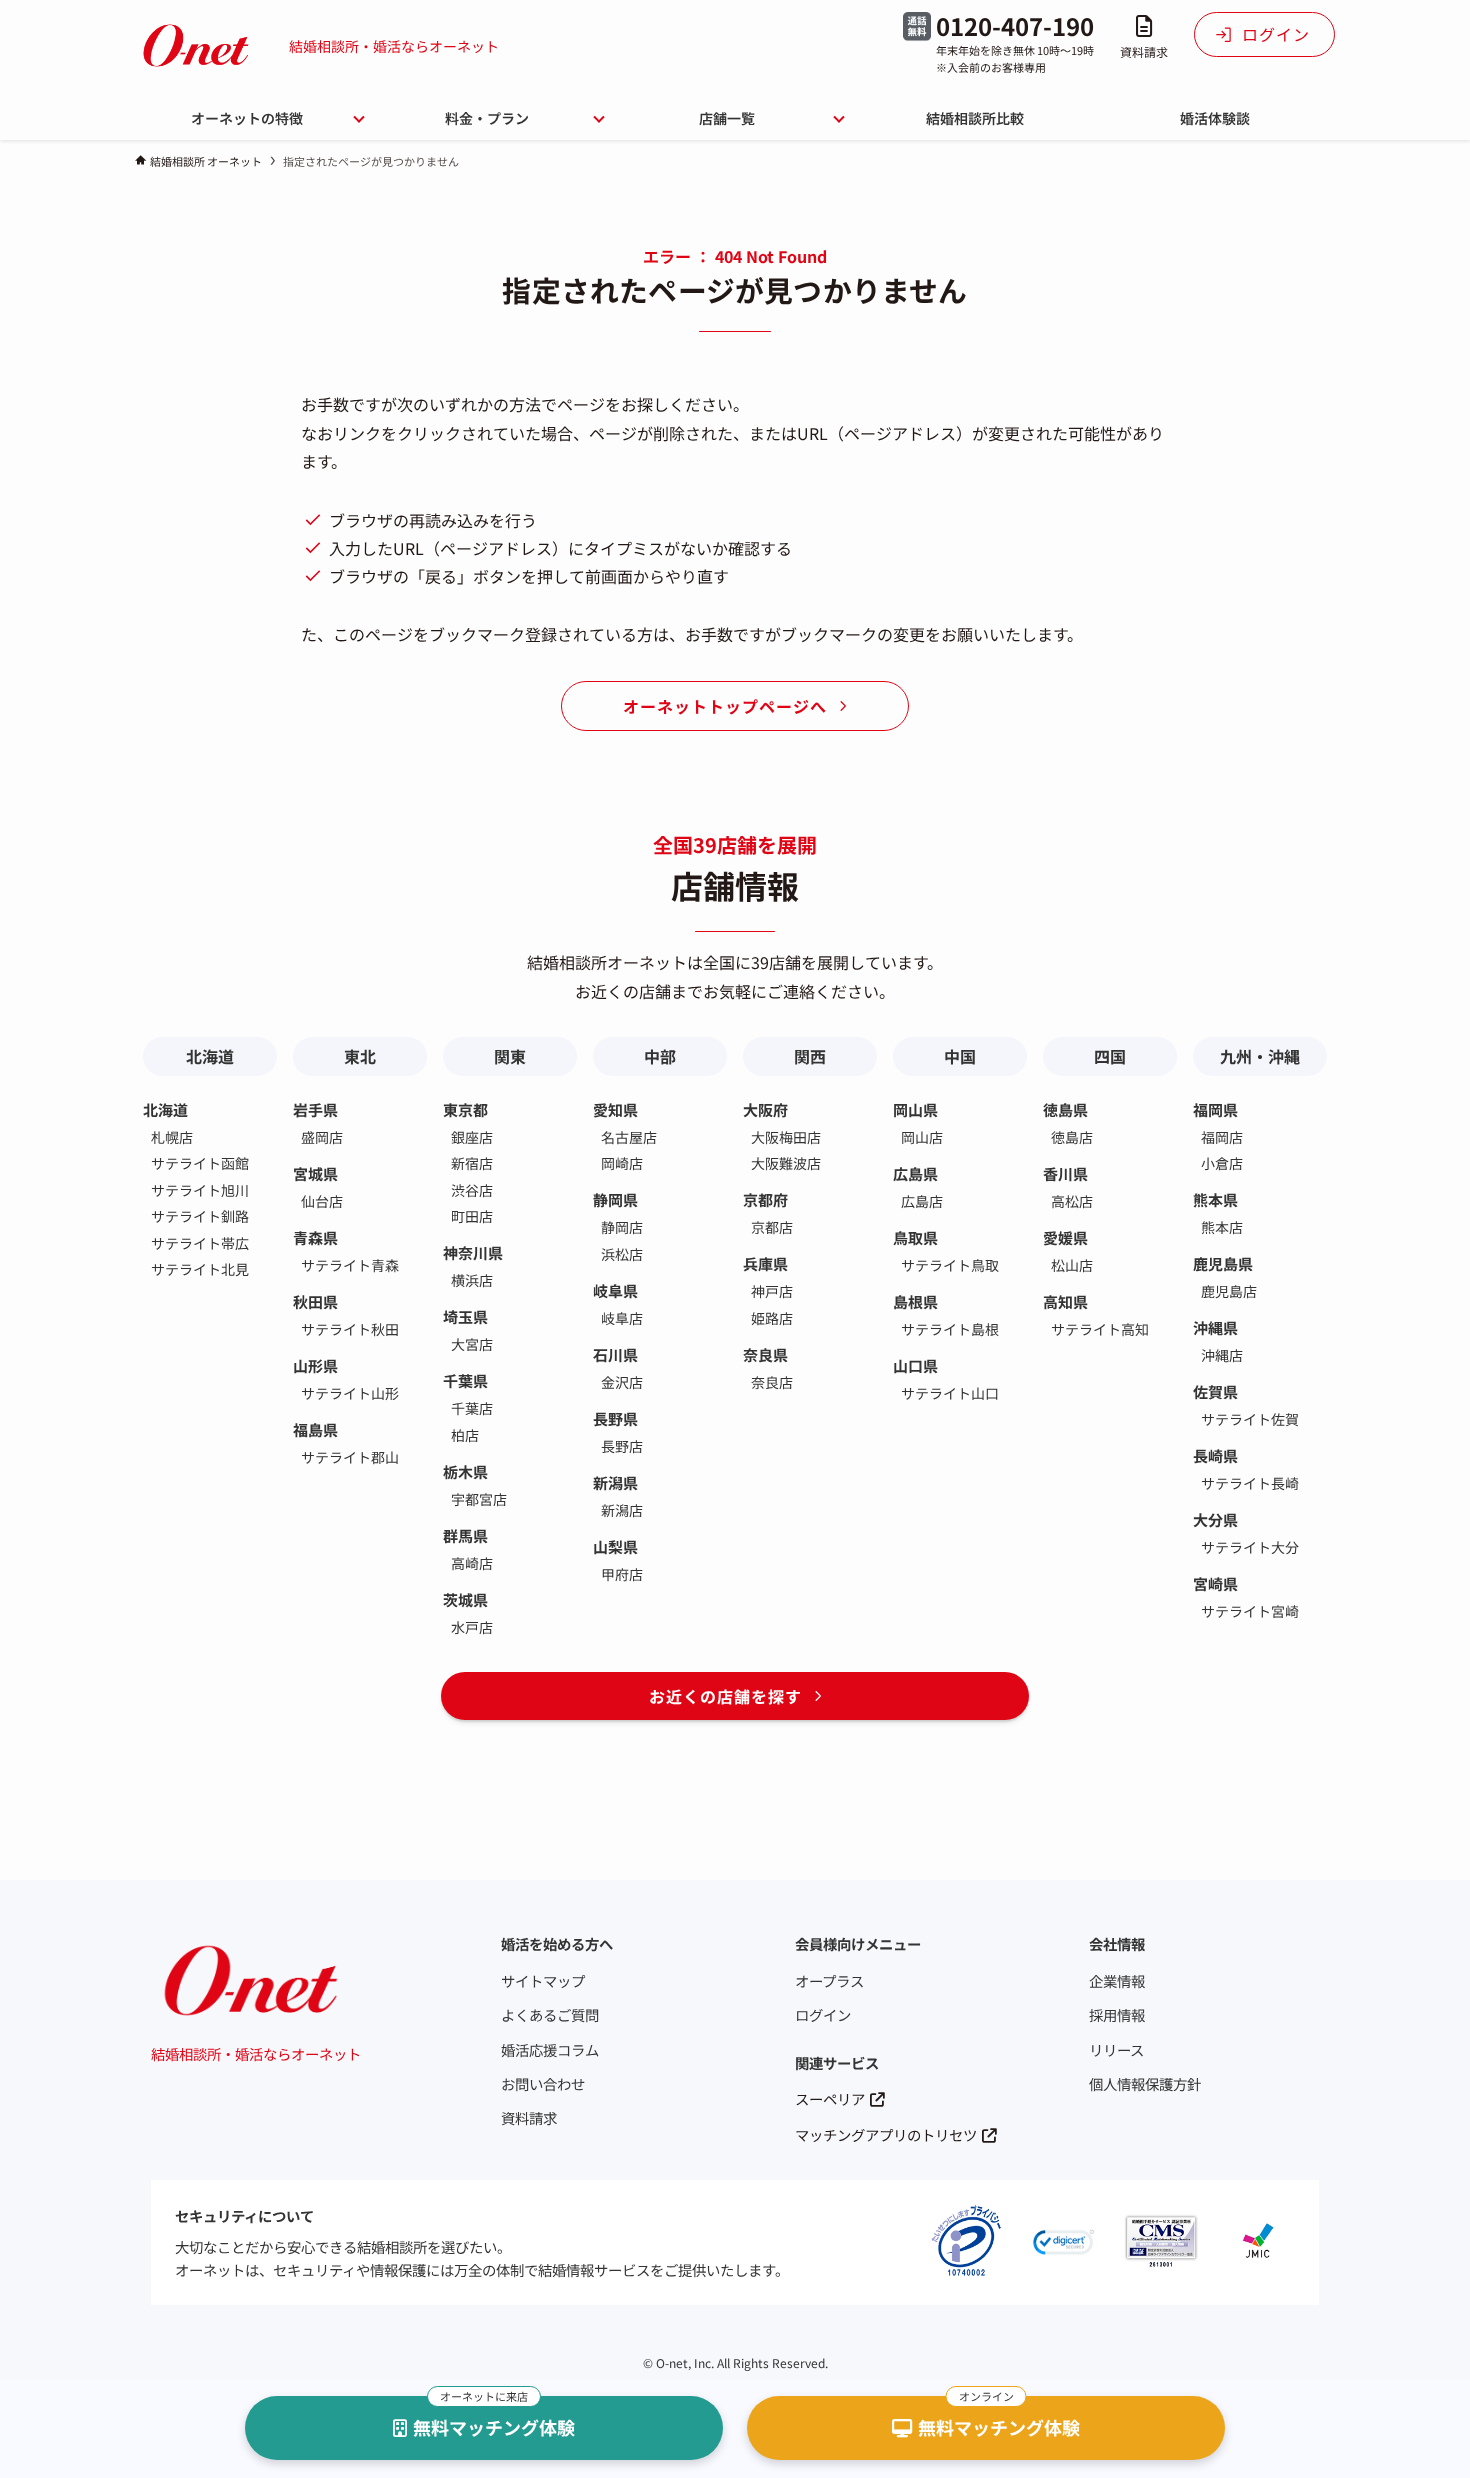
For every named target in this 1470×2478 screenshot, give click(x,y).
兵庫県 (765, 1263)
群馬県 (465, 1535)
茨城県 (465, 1599)
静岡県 (615, 1199)
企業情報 (1117, 1980)
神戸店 (772, 1291)
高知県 (1065, 1301)
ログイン (823, 2014)
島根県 (915, 1301)
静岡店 (622, 1227)
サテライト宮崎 (1250, 1611)
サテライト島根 (950, 1329)
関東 (510, 1056)
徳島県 (1065, 1109)
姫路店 (772, 1318)
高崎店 (472, 1563)
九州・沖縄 (1260, 1056)
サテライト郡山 (350, 1457)
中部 (660, 1056)
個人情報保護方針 (1145, 2083)
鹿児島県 (1223, 1263)
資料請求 (529, 2117)
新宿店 (472, 1163)
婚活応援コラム (550, 2049)
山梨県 (615, 1546)
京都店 (772, 1227)
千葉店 (472, 1408)
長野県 (615, 1418)
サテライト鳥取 (950, 1265)
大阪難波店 (786, 1163)
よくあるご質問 (550, 2014)
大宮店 (472, 1344)
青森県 (315, 1237)
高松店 (1072, 1201)
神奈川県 (473, 1252)
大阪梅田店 (786, 1137)
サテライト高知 (1100, 1329)
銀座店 (472, 1137)
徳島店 (1072, 1137)
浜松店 (622, 1254)
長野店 (622, 1446)
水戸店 (472, 1627)
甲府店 (622, 1574)
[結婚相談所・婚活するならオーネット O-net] (196, 45)
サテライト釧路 (200, 1216)
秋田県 (315, 1301)
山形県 (315, 1365)
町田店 (472, 1216)
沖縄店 (1222, 1355)
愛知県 (615, 1109)
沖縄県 (1215, 1327)
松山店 (1072, 1265)
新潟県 (615, 1482)
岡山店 (922, 1137)
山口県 (915, 1365)
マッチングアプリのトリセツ (886, 2134)
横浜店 (472, 1280)
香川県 (1065, 1173)
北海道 (210, 1056)
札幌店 (172, 1137)
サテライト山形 (350, 1393)
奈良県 (765, 1354)
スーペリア (830, 2098)
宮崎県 (1215, 1583)
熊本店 (1222, 1227)
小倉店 (1222, 1163)
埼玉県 (465, 1316)
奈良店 (772, 1382)
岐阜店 (622, 1318)
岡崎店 (622, 1163)
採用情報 (1117, 2014)
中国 (960, 1056)
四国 (1110, 1056)
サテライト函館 (200, 1163)
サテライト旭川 (200, 1190)
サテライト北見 (200, 1269)
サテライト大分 (1250, 1547)
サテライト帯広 (200, 1243)
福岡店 (1222, 1137)
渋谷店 (472, 1190)
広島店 (922, 1201)
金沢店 (622, 1382)
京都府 (765, 1199)
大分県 (1215, 1519)
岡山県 (915, 1109)
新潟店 (622, 1510)
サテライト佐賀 (1250, 1419)
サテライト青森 (350, 1265)
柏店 (465, 1435)
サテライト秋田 (350, 1329)
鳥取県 (915, 1237)
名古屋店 (629, 1137)
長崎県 (1215, 1455)
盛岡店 (322, 1137)
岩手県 (315, 1109)
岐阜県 (615, 1290)
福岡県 (1215, 1109)
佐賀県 (1215, 1391)
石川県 (615, 1354)
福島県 (315, 1429)
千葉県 (465, 1380)
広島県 (915, 1173)
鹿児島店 (1229, 1291)
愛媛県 (1065, 1237)
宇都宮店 (479, 1499)
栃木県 (465, 1471)
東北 (360, 1056)
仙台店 (322, 1201)
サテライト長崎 (1250, 1483)
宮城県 (315, 1173)
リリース (1116, 2049)
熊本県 (1215, 1199)
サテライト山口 (950, 1393)
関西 (810, 1056)
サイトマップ (543, 1980)
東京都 (465, 1109)
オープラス (829, 1980)
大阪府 (765, 1109)
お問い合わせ (543, 2083)
